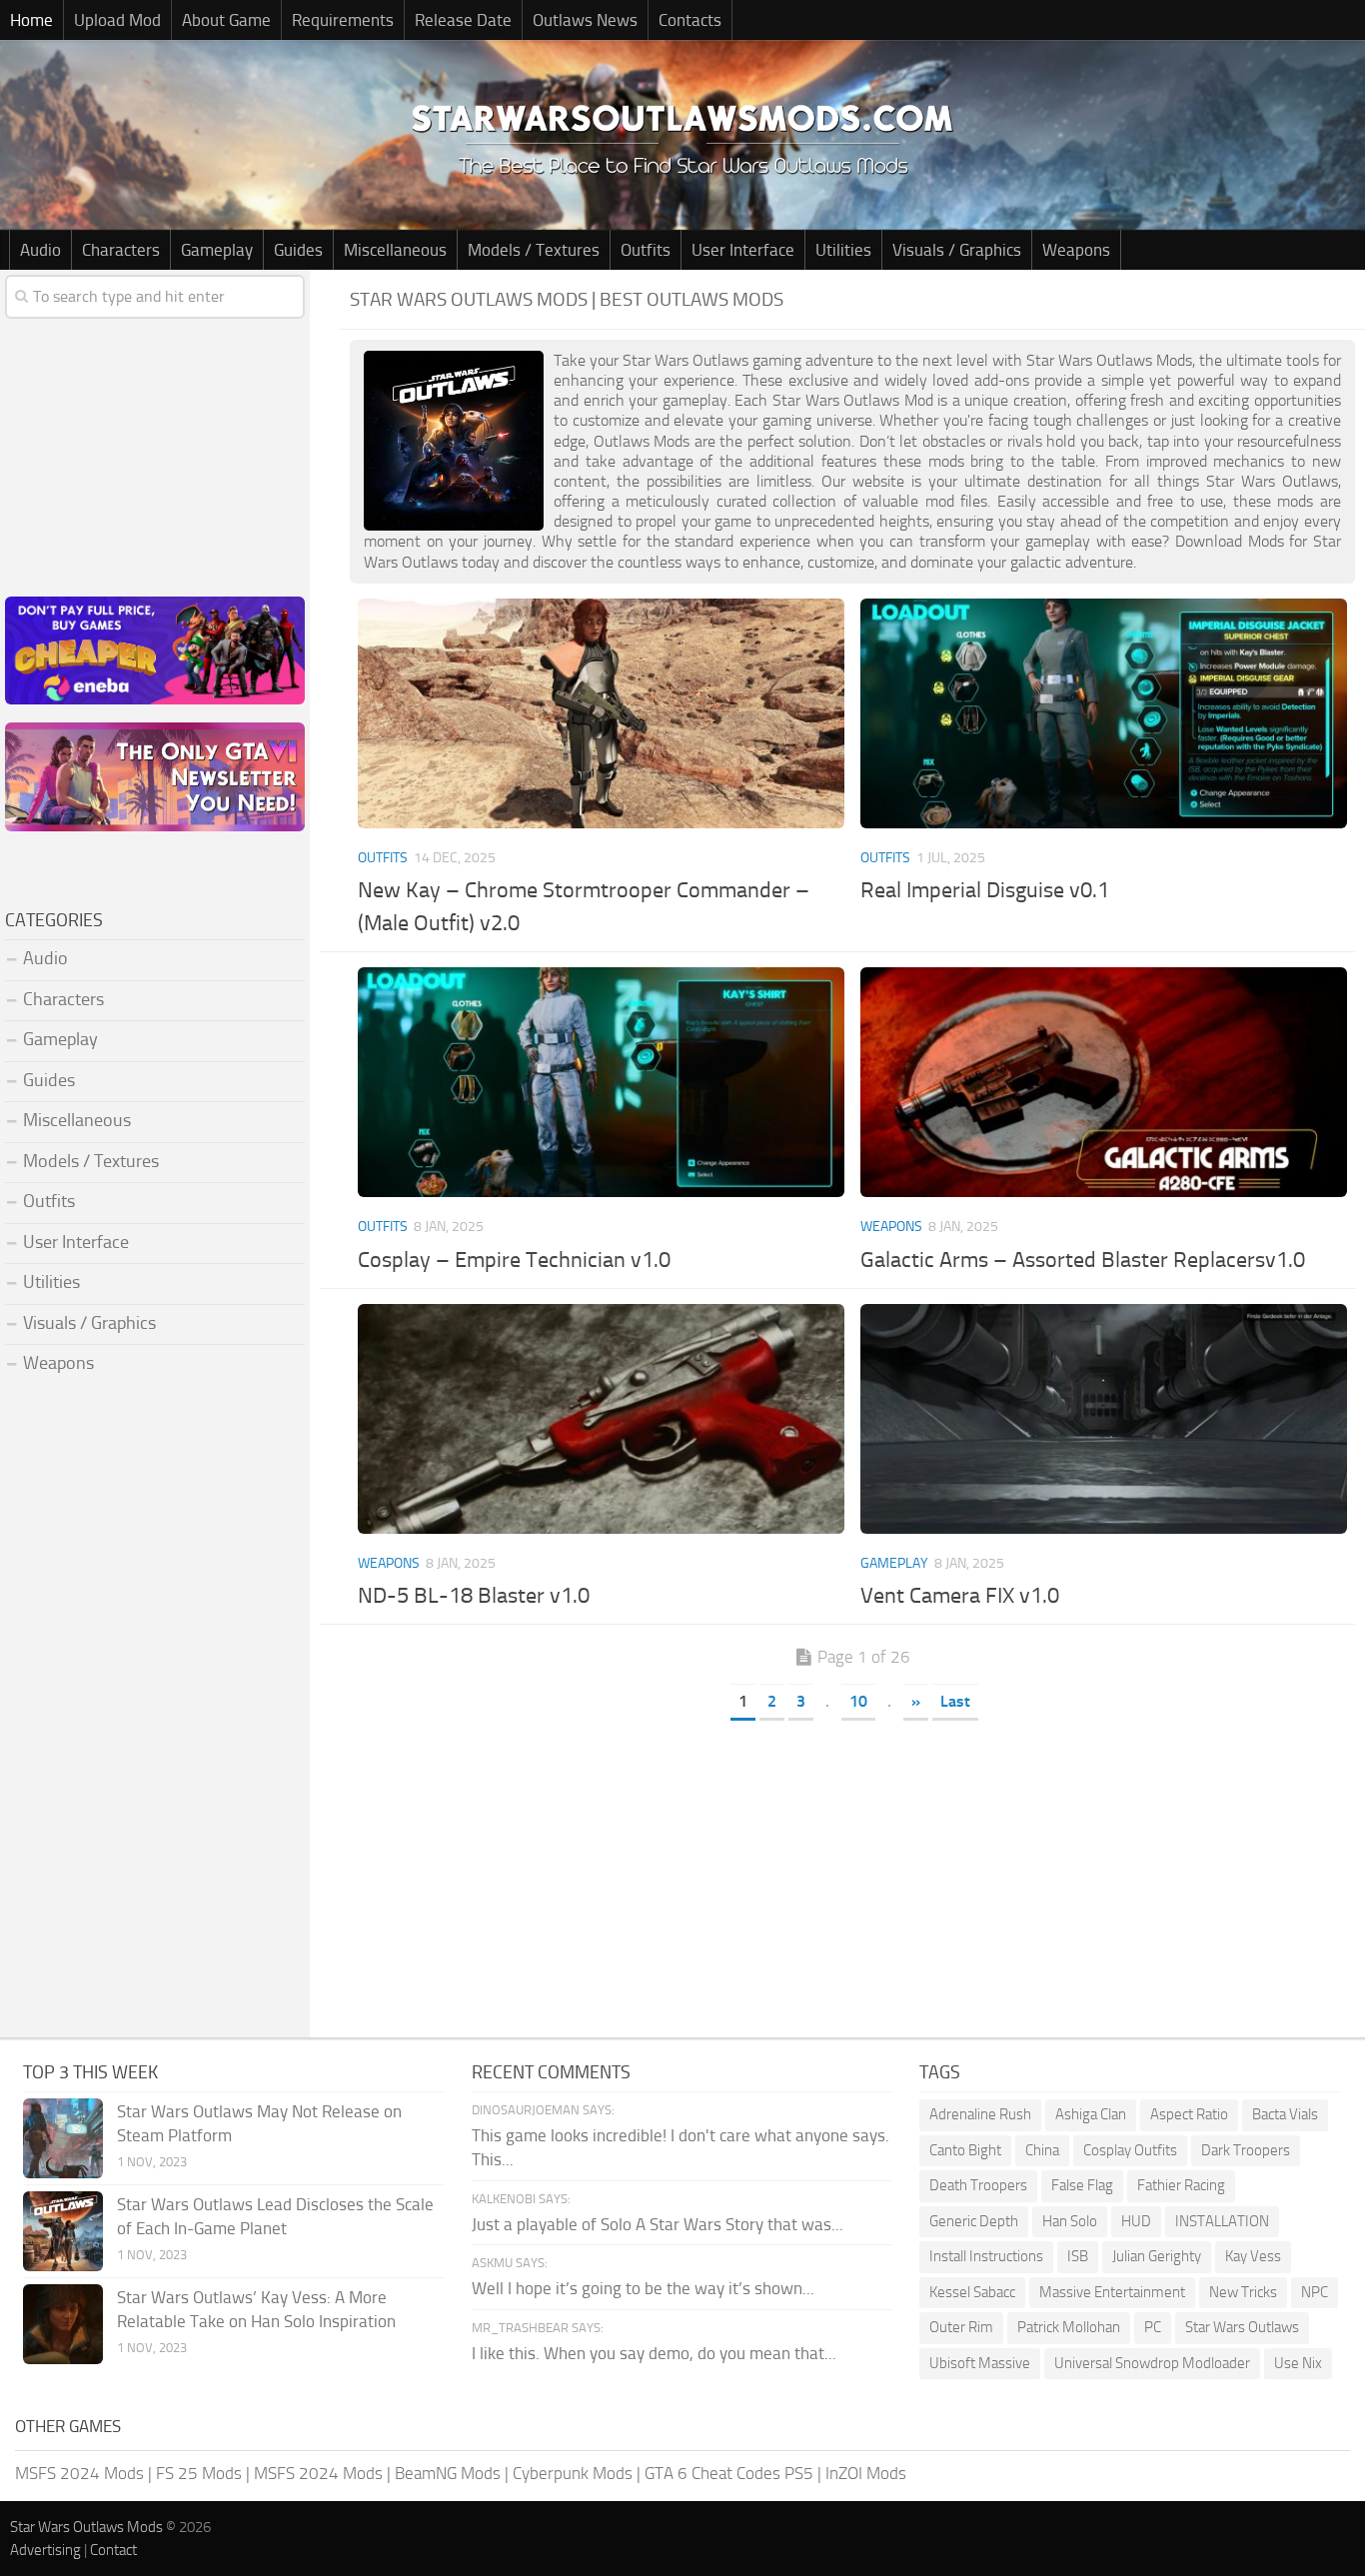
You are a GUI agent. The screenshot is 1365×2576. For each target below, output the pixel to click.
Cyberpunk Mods (573, 2473)
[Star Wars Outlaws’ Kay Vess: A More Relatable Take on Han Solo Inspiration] (63, 2324)
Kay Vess (1253, 2256)
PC (1153, 2327)
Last (955, 1701)
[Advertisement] (852, 1878)
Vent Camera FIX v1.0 (960, 1596)
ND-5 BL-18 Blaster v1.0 (474, 1596)
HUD (1136, 2221)
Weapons (1076, 250)
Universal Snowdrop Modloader (1152, 2363)
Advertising (45, 2550)
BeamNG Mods (448, 2473)
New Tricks (1243, 2292)
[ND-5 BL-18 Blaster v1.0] (602, 1419)
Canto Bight (965, 2150)
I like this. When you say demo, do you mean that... (654, 2353)
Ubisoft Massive (980, 2363)
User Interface (743, 250)
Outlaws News (585, 20)
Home (31, 20)
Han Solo (1070, 2221)
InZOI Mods (866, 2473)
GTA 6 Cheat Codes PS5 (729, 2473)
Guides (298, 250)
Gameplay (217, 250)
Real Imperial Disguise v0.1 (985, 890)
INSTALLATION (1222, 2221)
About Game (226, 20)
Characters (121, 250)
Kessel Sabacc (972, 2292)
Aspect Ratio (1189, 2114)
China (1042, 2150)
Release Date (463, 20)
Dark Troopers (1246, 2150)
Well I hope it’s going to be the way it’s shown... (643, 2288)
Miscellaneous (395, 250)
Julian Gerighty (1157, 2256)
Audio (40, 250)
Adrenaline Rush (980, 2114)
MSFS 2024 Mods (79, 2473)
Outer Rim (961, 2327)
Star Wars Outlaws (1242, 2327)
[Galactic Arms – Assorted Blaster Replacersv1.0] (1104, 1082)
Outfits (646, 250)
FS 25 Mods (199, 2473)
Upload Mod (117, 20)
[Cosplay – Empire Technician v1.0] (602, 1082)
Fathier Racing (1181, 2185)
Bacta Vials (1285, 2114)
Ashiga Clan (1091, 2114)
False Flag (1082, 2185)
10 (858, 1701)
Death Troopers (978, 2185)
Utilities (843, 250)
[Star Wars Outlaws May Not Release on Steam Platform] (63, 2138)
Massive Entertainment (1112, 2292)
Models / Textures (534, 250)
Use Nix (1298, 2363)
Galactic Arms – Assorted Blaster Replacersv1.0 (1083, 1260)
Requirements (343, 20)
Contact (113, 2550)
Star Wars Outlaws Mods (86, 2527)
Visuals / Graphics (957, 250)
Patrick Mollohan (1069, 2327)
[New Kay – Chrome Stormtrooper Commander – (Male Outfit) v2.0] (602, 713)
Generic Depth (974, 2221)
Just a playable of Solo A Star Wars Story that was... (658, 2224)
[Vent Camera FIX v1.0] (1104, 1419)
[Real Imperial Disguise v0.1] (1104, 713)
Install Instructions (986, 2256)
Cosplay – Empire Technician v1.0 (514, 1260)
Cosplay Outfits (1130, 2150)
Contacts (690, 20)
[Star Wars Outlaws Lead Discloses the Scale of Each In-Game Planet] (63, 2231)
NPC (1315, 2292)
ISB (1078, 2256)
